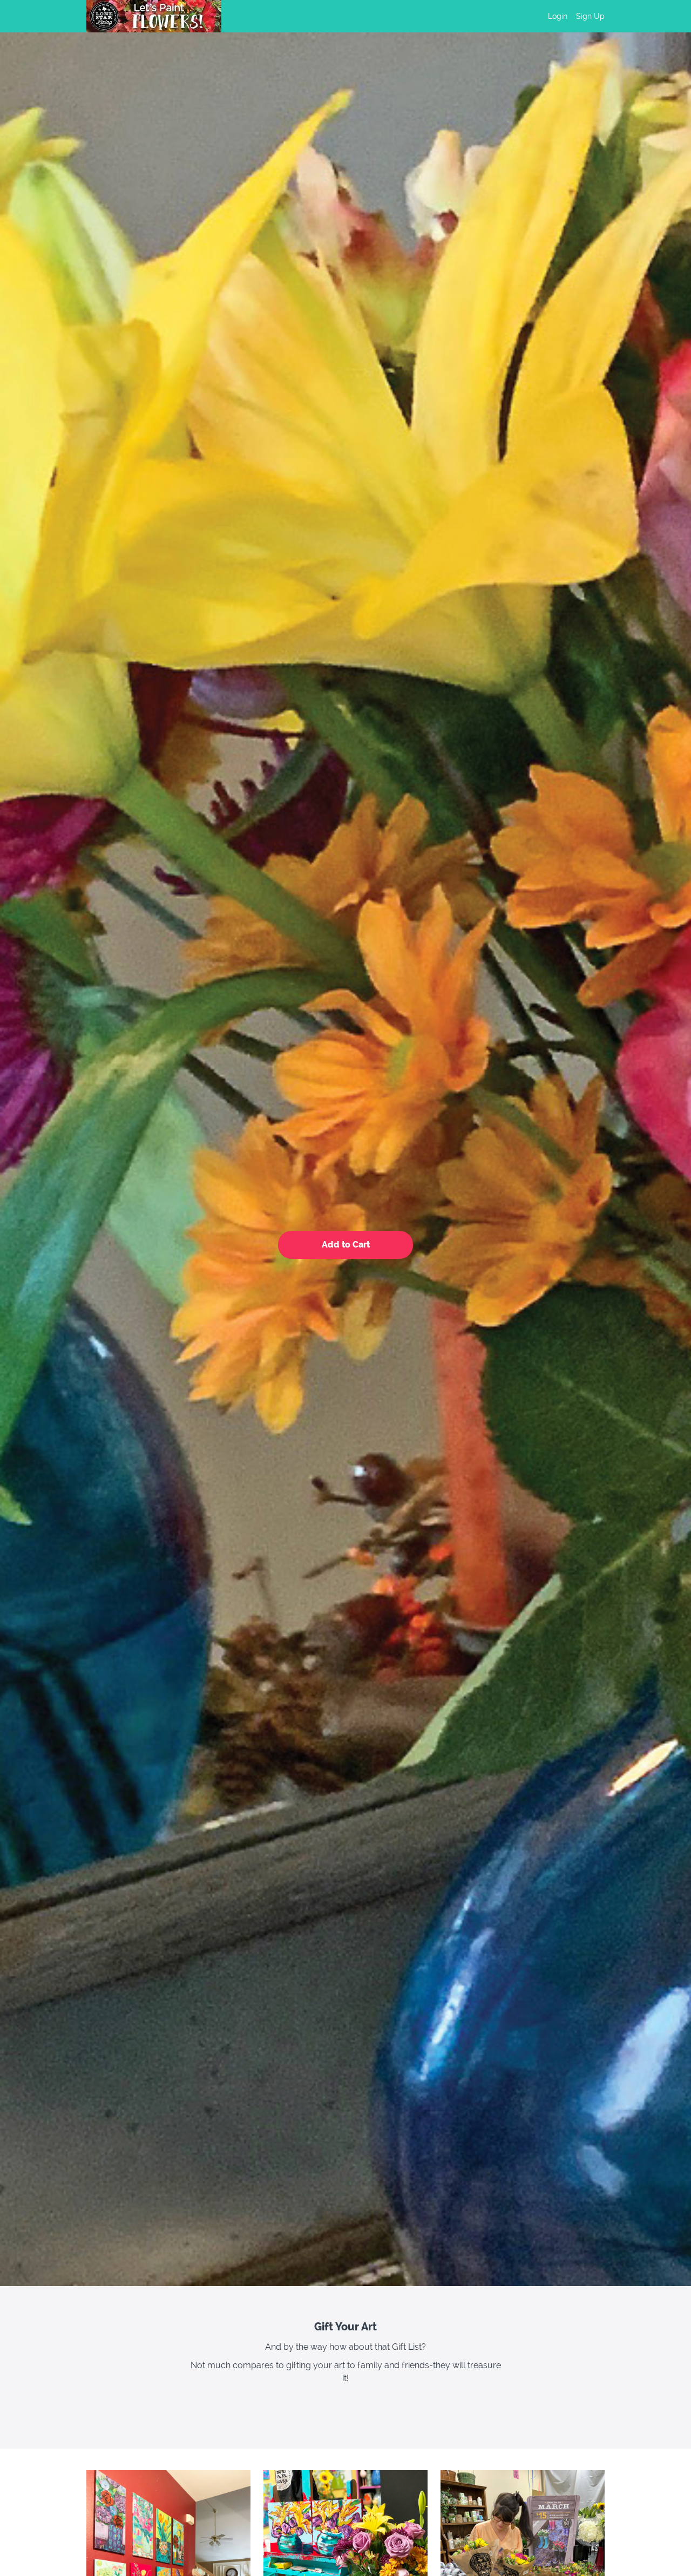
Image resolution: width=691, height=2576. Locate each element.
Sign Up (590, 16)
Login (558, 16)
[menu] (572, 16)
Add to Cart (346, 1245)
